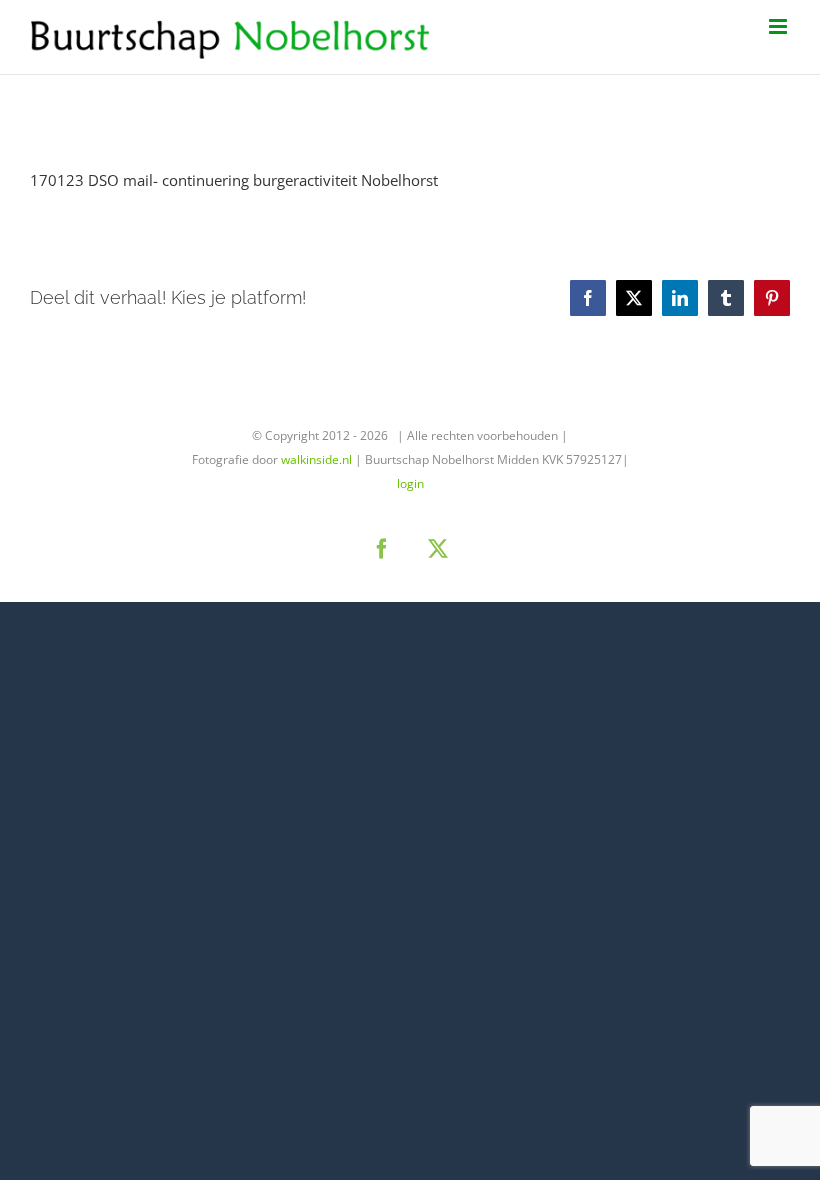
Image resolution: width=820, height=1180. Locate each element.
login (410, 483)
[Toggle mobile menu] (779, 26)
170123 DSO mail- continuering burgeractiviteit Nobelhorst (234, 180)
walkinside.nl (316, 459)
